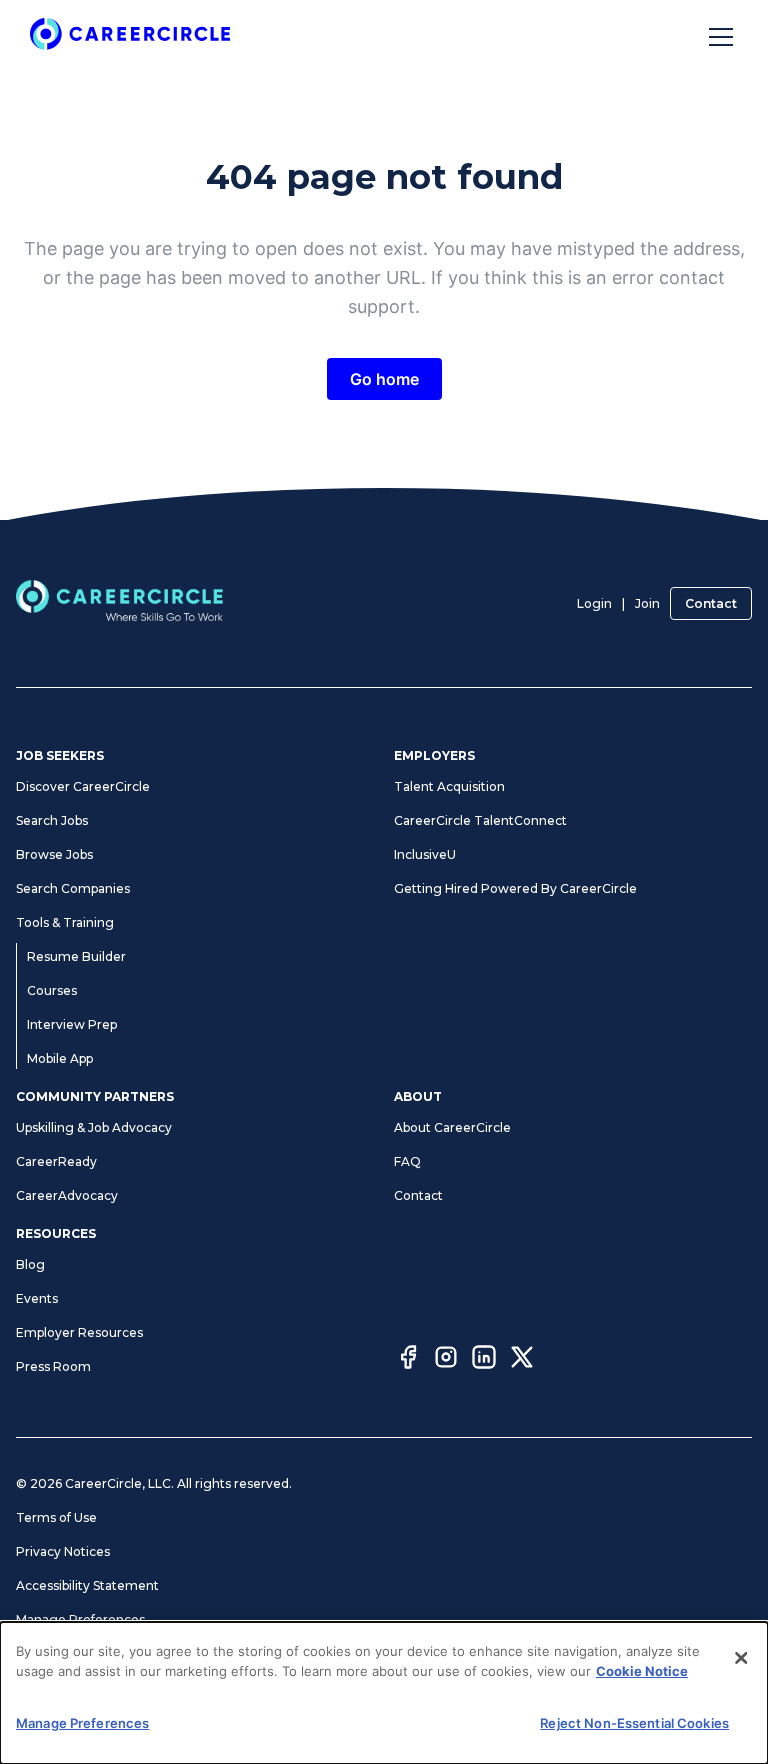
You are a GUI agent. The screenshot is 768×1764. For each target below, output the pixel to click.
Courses (52, 990)
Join (647, 603)
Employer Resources (79, 1332)
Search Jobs (52, 820)
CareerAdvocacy (67, 1195)
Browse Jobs (54, 854)
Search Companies (73, 888)
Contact (711, 603)
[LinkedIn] (484, 1360)
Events (37, 1298)
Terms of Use (56, 1517)
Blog (30, 1264)
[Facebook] (408, 1360)
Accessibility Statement (87, 1585)
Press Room (53, 1366)
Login (594, 603)
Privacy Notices (63, 1551)
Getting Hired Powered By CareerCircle (515, 888)
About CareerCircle (452, 1127)
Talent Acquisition (449, 786)
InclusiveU (425, 854)
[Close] (741, 1658)
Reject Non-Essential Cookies (634, 1723)
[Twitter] (522, 1360)
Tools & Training (65, 922)
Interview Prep (72, 1024)
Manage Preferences (80, 1619)
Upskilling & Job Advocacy (94, 1127)
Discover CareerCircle (83, 786)
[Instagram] (446, 1360)
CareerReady (56, 1161)
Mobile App (60, 1058)
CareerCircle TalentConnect (480, 820)
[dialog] (384, 1693)
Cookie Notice (642, 1671)
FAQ (407, 1161)
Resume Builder (76, 956)
